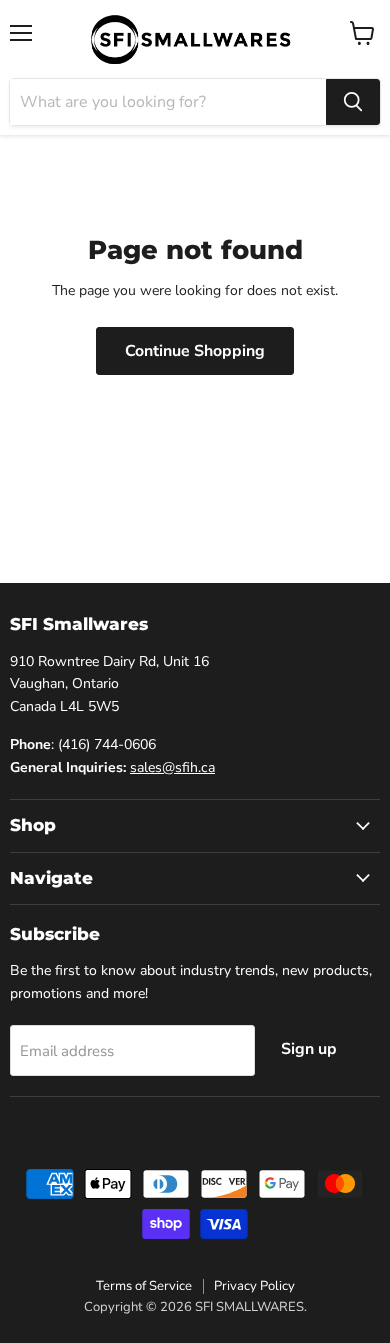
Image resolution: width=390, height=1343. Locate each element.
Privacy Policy (254, 1286)
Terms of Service (144, 1286)
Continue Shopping (195, 351)
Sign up (309, 1049)
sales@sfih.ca (172, 767)
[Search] (353, 102)
